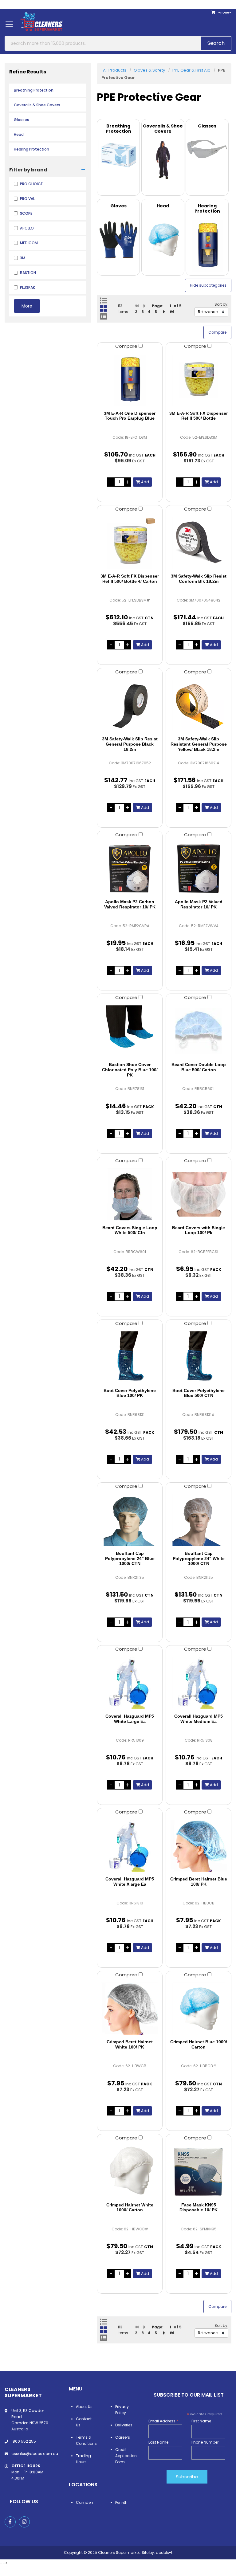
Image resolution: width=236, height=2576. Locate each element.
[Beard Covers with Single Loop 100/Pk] (199, 1194)
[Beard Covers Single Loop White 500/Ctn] (130, 1194)
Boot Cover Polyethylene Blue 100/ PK (130, 1393)
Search (216, 43)
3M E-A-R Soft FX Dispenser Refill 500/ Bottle (199, 416)
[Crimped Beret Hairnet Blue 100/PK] (199, 1846)
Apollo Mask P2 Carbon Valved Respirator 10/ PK (130, 904)
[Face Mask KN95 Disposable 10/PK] (199, 2172)
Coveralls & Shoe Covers (37, 105)
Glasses (22, 120)
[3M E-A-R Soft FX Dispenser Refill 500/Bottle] (199, 380)
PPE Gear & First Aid (191, 70)
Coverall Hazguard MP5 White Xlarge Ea (130, 1882)
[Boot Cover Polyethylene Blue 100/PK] (130, 1357)
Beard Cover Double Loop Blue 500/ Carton (199, 1067)
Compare (127, 346)
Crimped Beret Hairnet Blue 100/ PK (199, 1882)
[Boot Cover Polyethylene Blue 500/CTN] (199, 1357)
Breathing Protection (34, 90)
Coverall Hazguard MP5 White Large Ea (130, 1719)
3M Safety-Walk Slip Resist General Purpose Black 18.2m (130, 744)
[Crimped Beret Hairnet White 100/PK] (130, 2009)
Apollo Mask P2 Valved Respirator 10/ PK (199, 904)
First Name (201, 2421)
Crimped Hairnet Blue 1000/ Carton (199, 2044)
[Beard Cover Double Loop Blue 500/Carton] (199, 1031)
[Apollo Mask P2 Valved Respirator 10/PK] (199, 868)
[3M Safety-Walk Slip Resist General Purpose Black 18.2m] (130, 706)
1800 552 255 (24, 2441)
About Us (84, 2407)
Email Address (163, 2421)
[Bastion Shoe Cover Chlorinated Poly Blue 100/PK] (130, 1031)
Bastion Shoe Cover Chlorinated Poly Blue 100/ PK (130, 1070)
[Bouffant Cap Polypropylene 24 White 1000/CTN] (199, 1520)
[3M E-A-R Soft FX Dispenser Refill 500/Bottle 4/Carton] (130, 543)
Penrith (121, 2502)
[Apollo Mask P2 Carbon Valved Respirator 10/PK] (130, 868)
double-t (164, 2552)
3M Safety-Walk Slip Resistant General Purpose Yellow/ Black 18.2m (199, 744)
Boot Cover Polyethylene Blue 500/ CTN (199, 1393)
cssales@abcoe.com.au (35, 2454)
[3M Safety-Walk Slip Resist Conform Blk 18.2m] (199, 543)
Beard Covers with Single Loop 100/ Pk (199, 1230)
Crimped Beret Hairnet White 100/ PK (130, 2044)
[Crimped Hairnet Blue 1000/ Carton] (199, 2009)
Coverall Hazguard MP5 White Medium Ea (199, 1719)
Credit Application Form (126, 2456)
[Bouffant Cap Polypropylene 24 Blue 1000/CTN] (130, 1520)
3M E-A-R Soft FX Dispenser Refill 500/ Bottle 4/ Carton (130, 579)
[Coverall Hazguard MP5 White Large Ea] (130, 1683)
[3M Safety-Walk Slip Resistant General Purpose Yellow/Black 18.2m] (199, 706)
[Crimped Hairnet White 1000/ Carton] (130, 2172)
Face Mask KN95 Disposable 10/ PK (199, 2207)
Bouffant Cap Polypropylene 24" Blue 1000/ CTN (130, 1559)
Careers (123, 2437)
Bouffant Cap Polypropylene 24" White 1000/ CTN (199, 1559)
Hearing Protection (31, 149)
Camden (85, 2502)
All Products (115, 70)
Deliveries (124, 2425)
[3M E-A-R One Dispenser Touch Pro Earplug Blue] (130, 380)
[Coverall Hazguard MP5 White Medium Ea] (199, 1683)
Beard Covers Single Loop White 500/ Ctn (130, 1230)
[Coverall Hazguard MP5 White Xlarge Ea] (130, 1846)
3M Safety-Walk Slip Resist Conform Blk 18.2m (199, 579)
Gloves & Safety (149, 70)
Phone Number (205, 2442)
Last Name (158, 2442)
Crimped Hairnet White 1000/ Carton (130, 2207)
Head (19, 134)
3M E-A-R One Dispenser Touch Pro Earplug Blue (130, 416)
